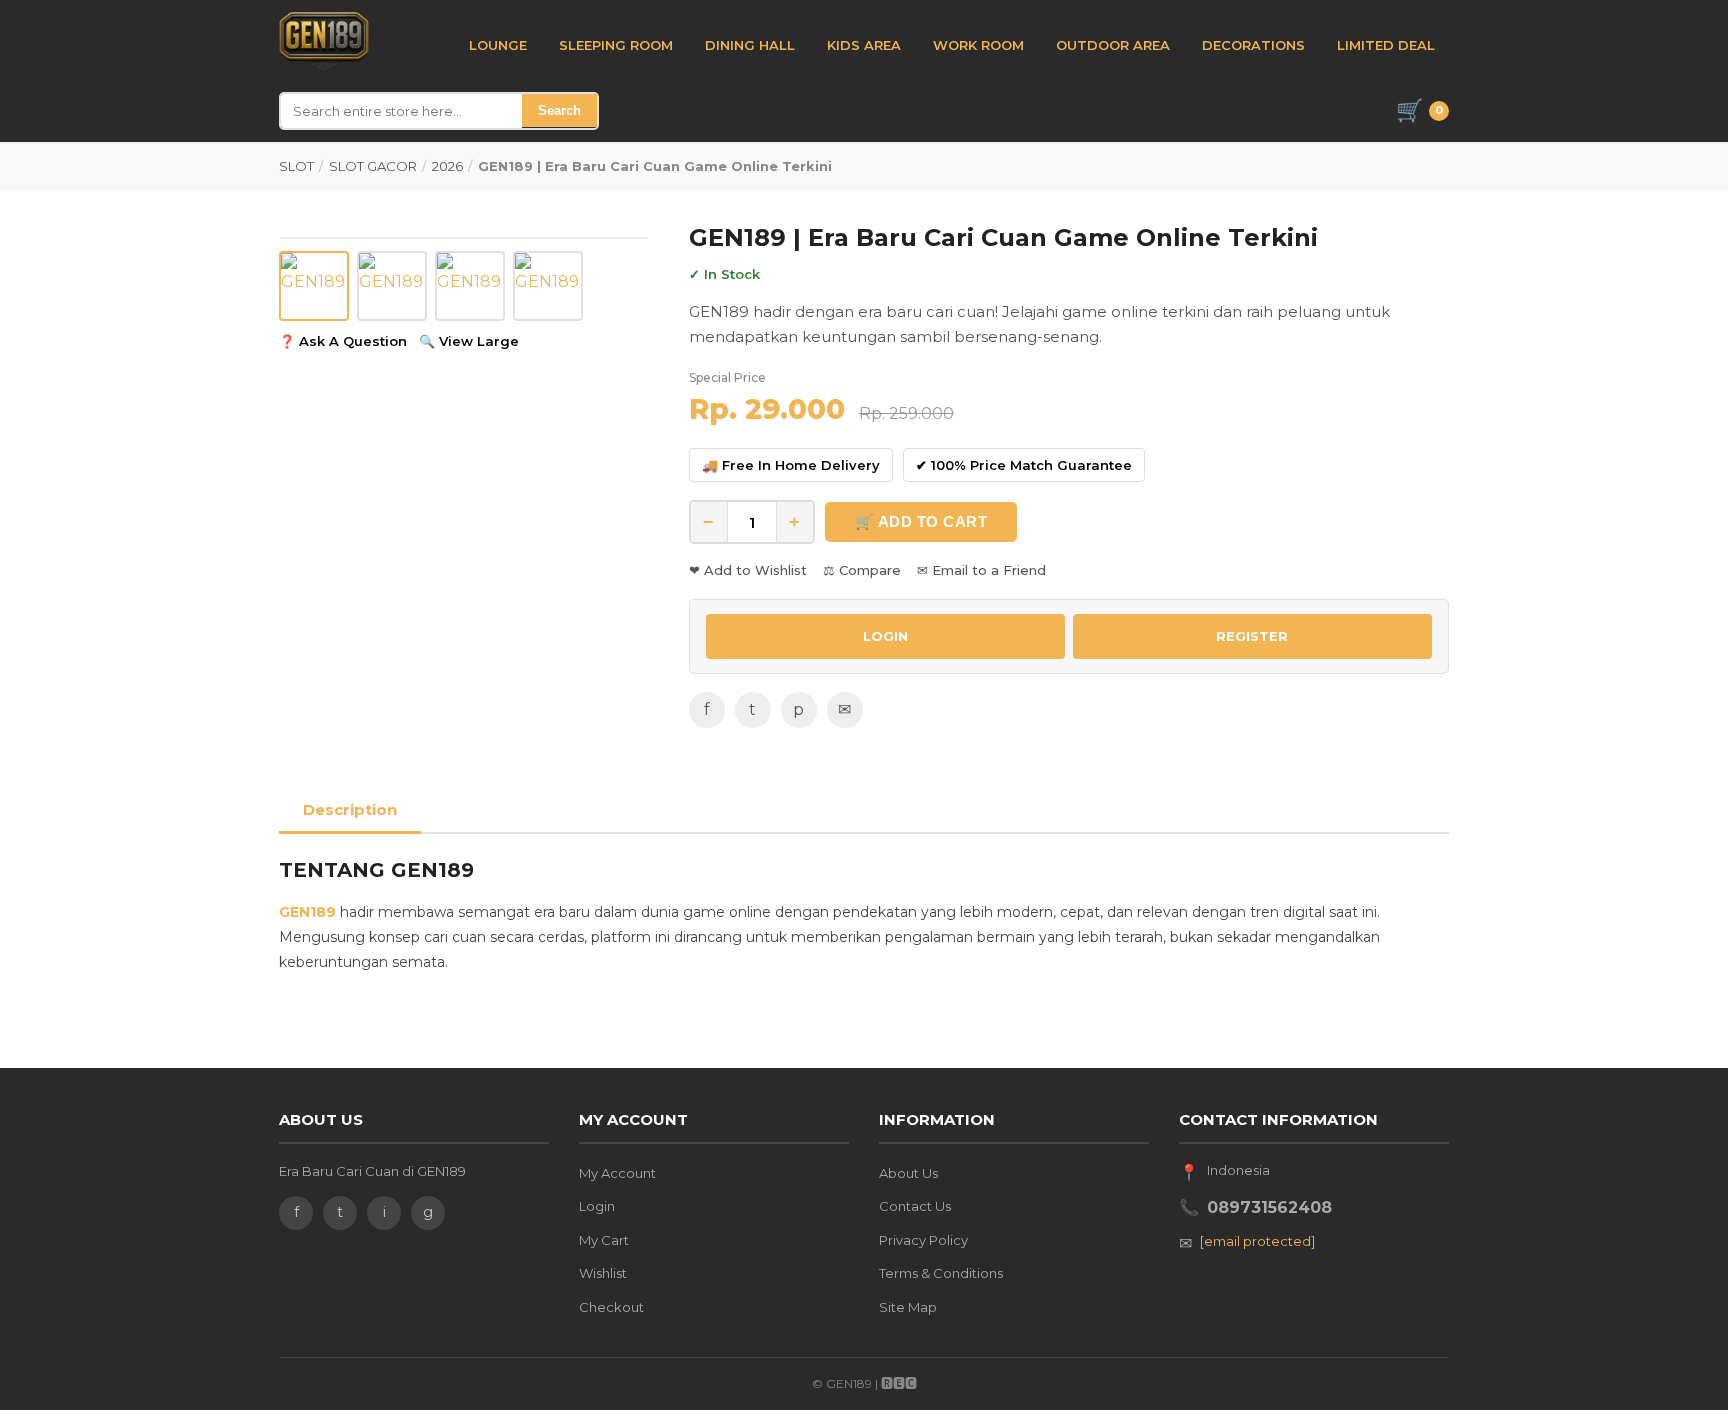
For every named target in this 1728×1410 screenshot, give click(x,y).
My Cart (604, 1240)
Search (559, 110)
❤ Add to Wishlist (748, 570)
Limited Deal (1386, 45)
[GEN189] (324, 42)
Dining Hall (750, 45)
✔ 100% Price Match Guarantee (1024, 465)
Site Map (908, 1307)
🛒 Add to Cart (921, 521)
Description (350, 809)
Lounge (498, 45)
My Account (617, 1173)
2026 (447, 166)
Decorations (1253, 45)
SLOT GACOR (373, 166)
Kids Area (864, 45)
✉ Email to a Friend (981, 570)
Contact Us (915, 1206)
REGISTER (1252, 636)
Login (597, 1206)
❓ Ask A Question (343, 341)
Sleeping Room (616, 45)
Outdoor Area (1113, 45)
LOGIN (885, 636)
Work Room (978, 45)
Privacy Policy (923, 1240)
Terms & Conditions (941, 1273)
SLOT (296, 166)
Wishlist (603, 1273)
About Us (908, 1173)
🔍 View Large (469, 341)
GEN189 (307, 912)
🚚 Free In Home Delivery (791, 465)
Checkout (611, 1307)
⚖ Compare (862, 570)
